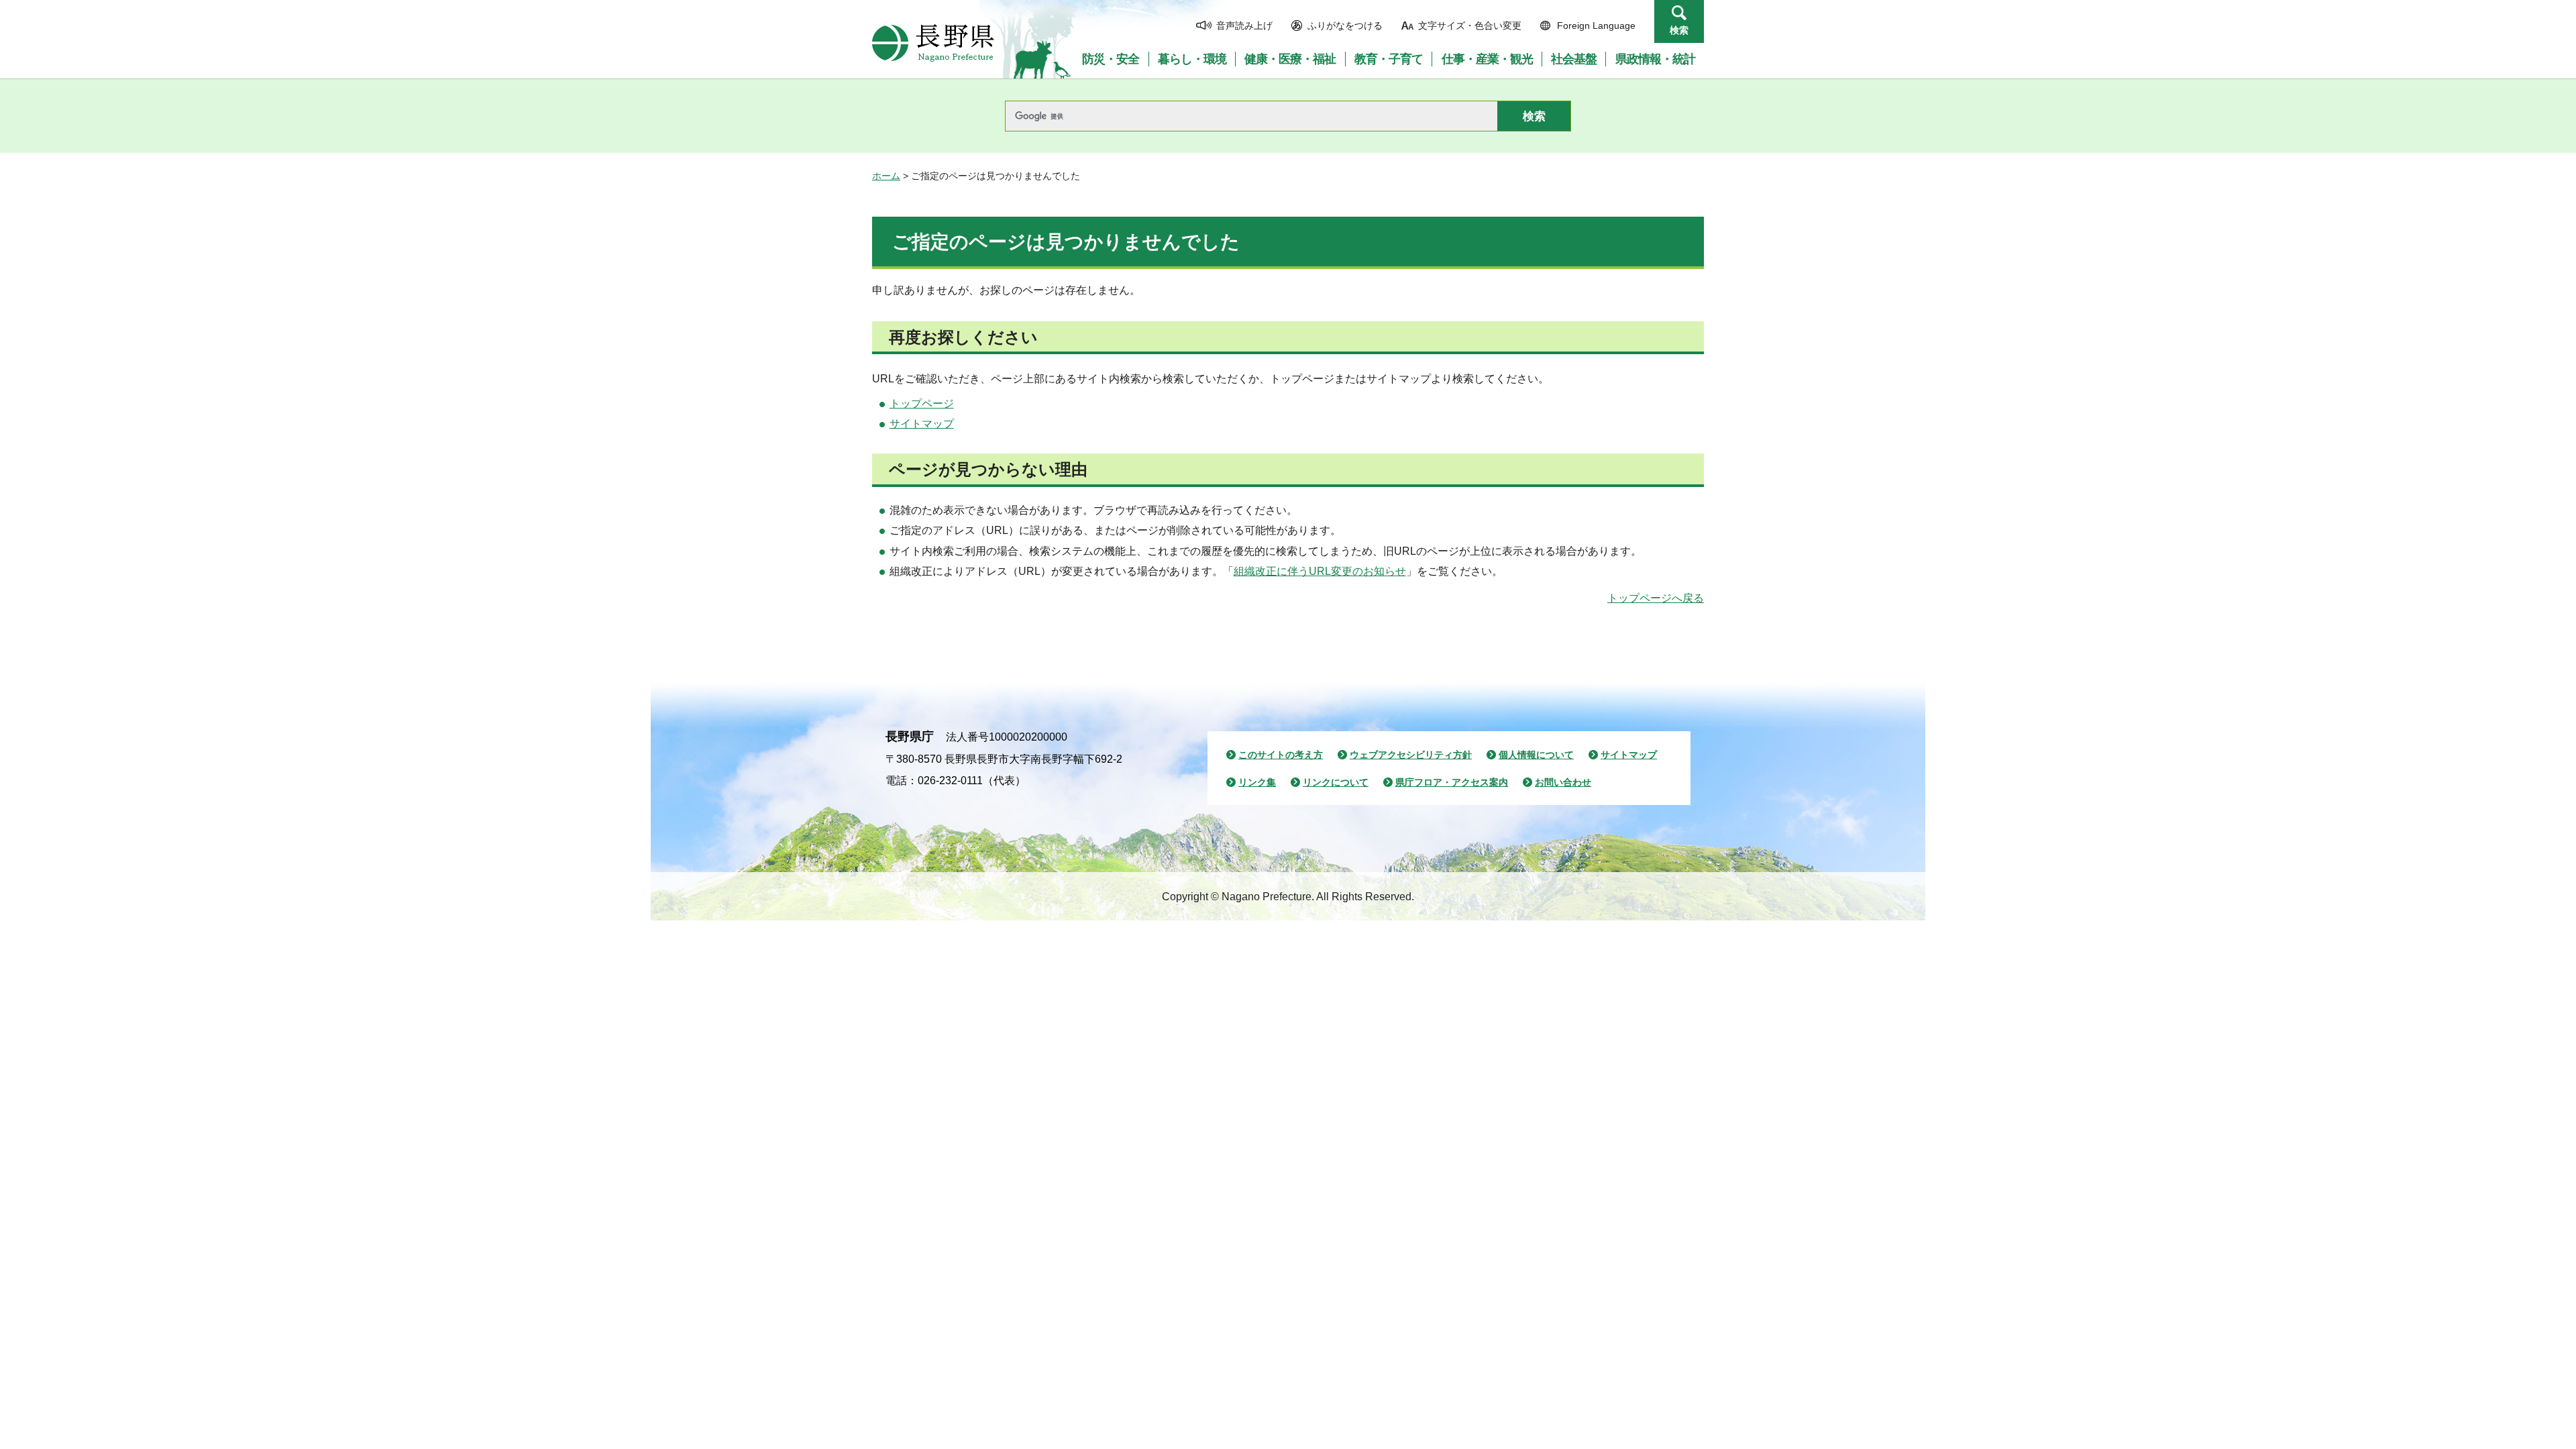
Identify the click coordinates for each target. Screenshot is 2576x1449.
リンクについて (1336, 782)
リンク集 (1257, 782)
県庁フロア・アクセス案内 (1452, 782)
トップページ (922, 404)
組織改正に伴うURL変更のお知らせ (1320, 571)
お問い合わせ (1563, 782)
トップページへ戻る (1656, 598)
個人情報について (1536, 755)
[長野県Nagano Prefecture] (933, 43)
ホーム (886, 176)
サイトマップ (922, 424)
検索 (1679, 30)
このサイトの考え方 (1281, 755)
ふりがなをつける (1345, 25)
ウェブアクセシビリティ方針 (1411, 755)
